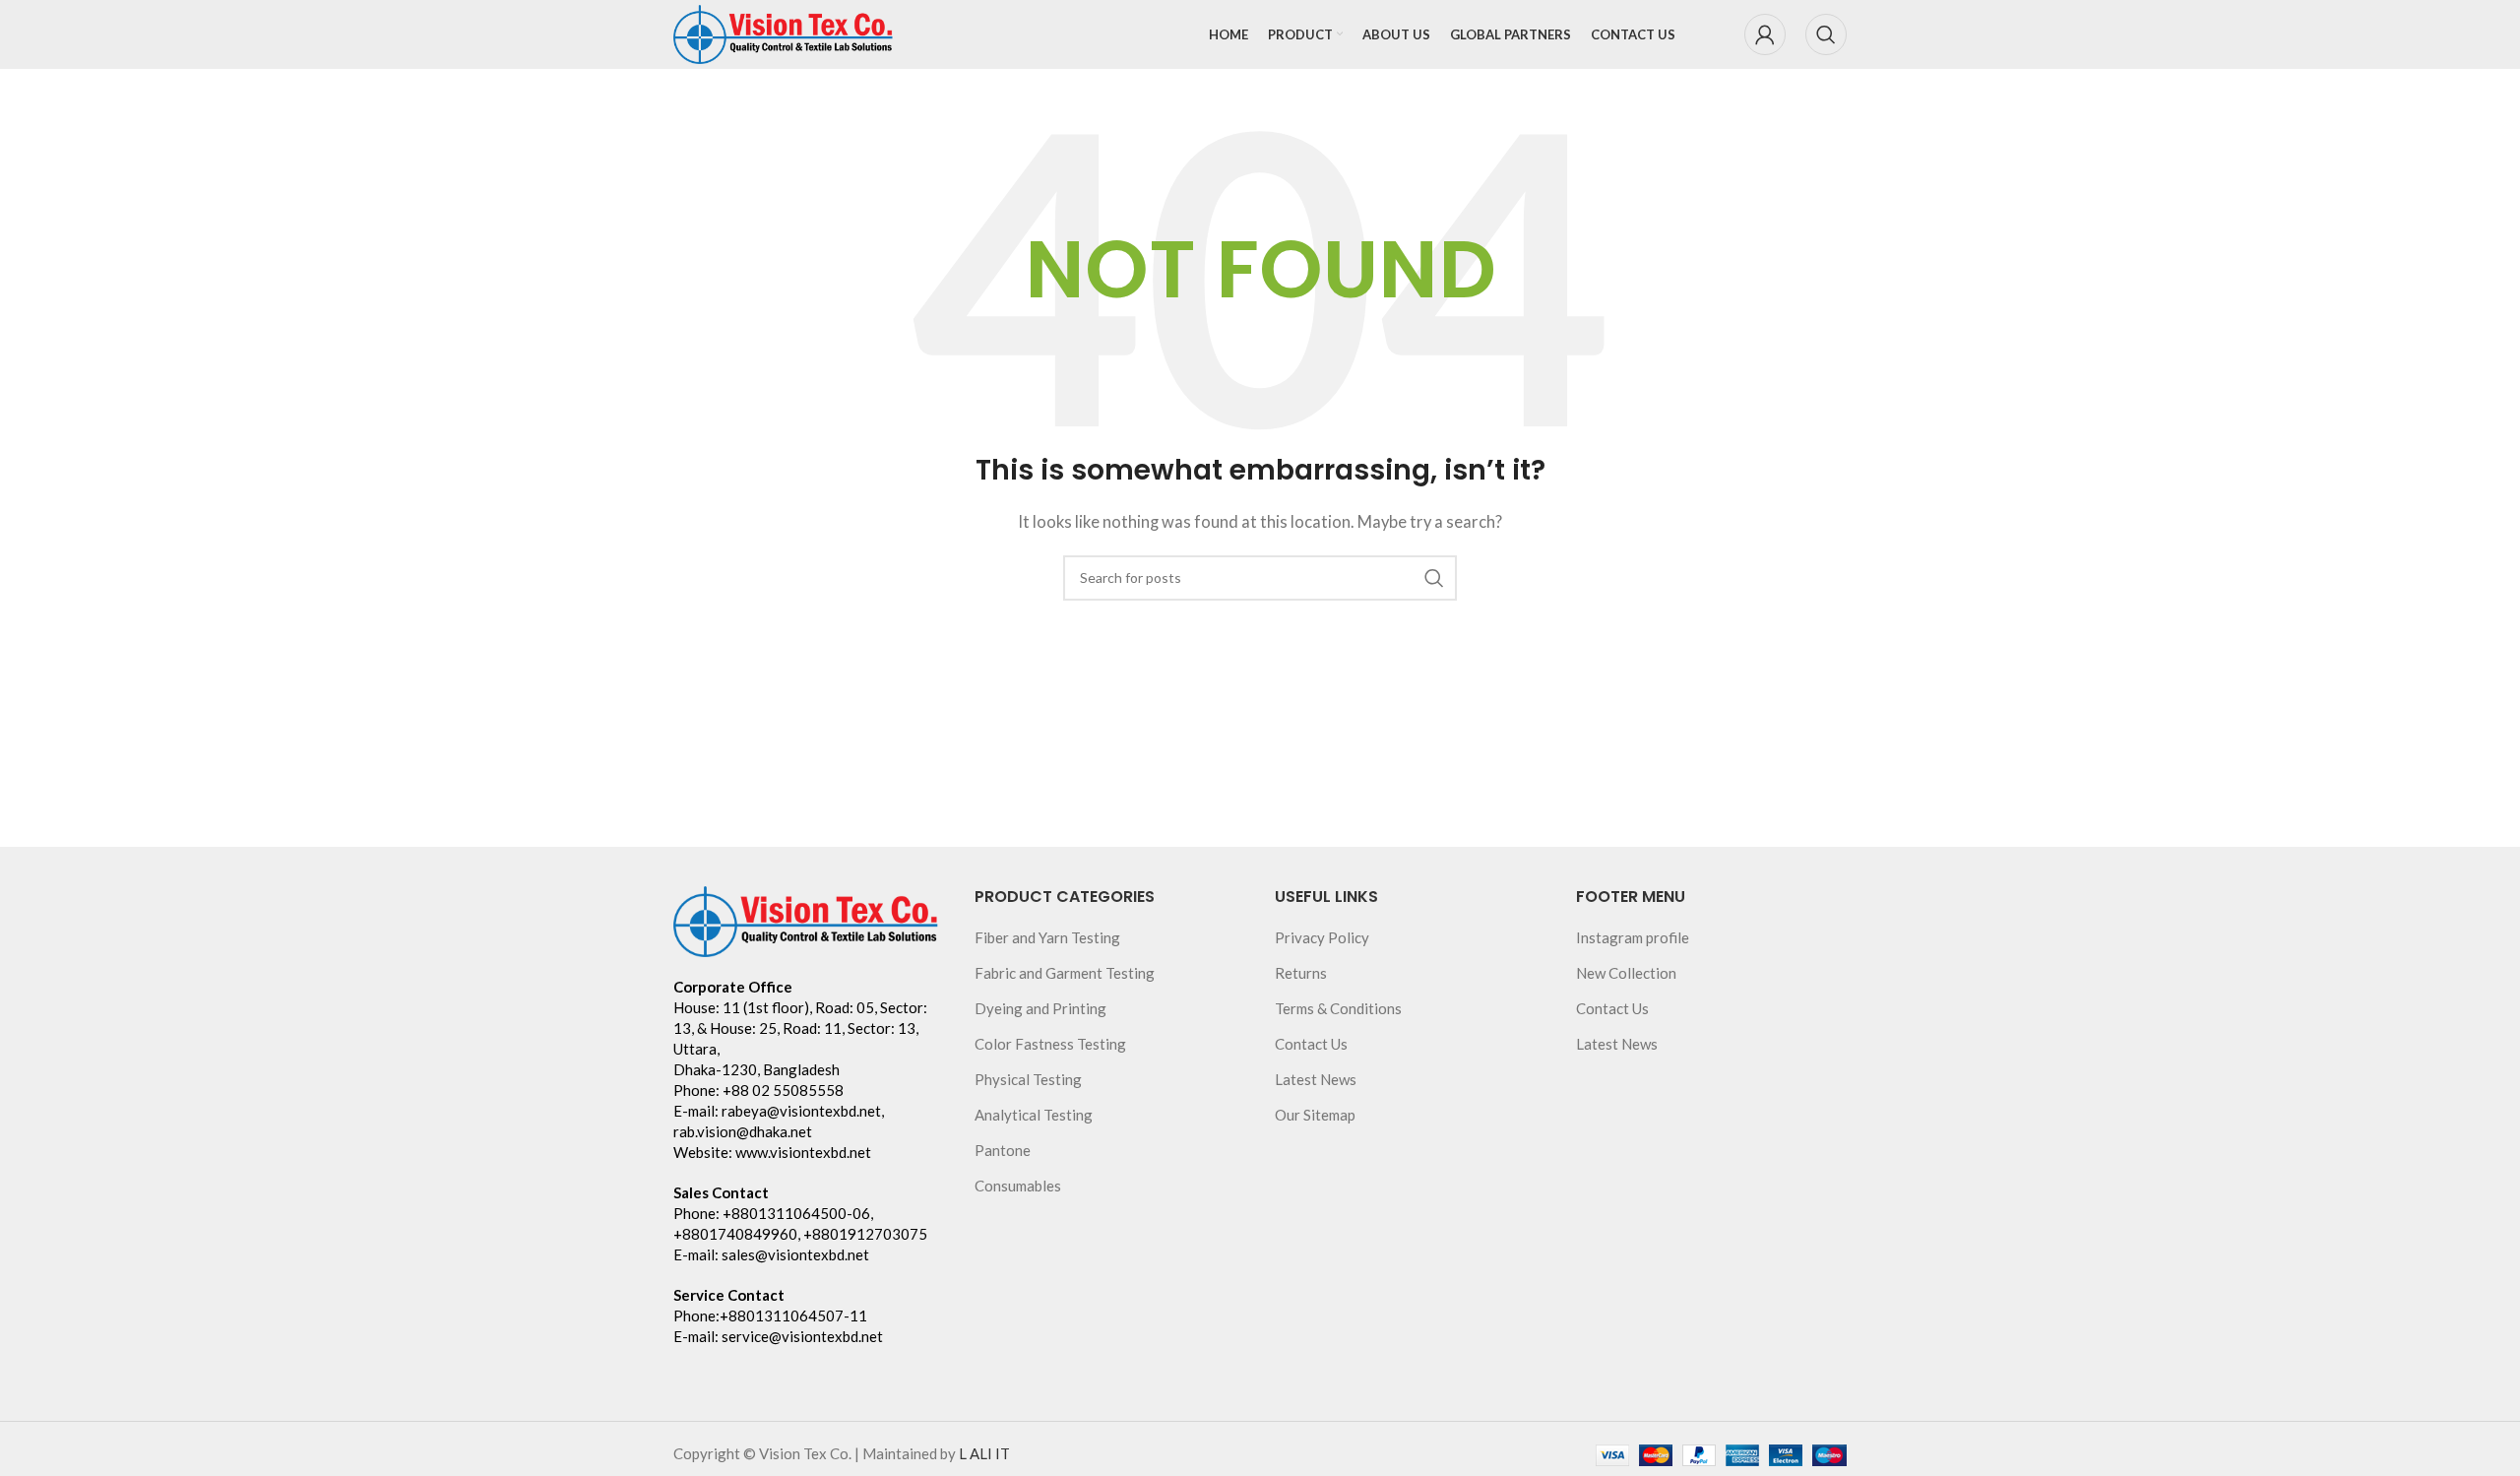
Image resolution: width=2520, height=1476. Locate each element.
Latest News (1316, 1079)
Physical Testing (1028, 1079)
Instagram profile (1633, 937)
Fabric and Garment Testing (1065, 973)
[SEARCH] (1434, 578)
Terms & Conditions (1338, 1008)
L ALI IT (984, 1453)
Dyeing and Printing (1040, 1008)
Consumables (1018, 1186)
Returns (1301, 973)
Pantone (1003, 1150)
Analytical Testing (1034, 1115)
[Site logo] (784, 32)
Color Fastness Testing (1050, 1044)
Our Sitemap (1315, 1115)
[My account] (1765, 34)
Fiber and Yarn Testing (1047, 937)
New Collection (1626, 973)
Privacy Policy (1322, 937)
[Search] (1826, 34)
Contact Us (1311, 1044)
